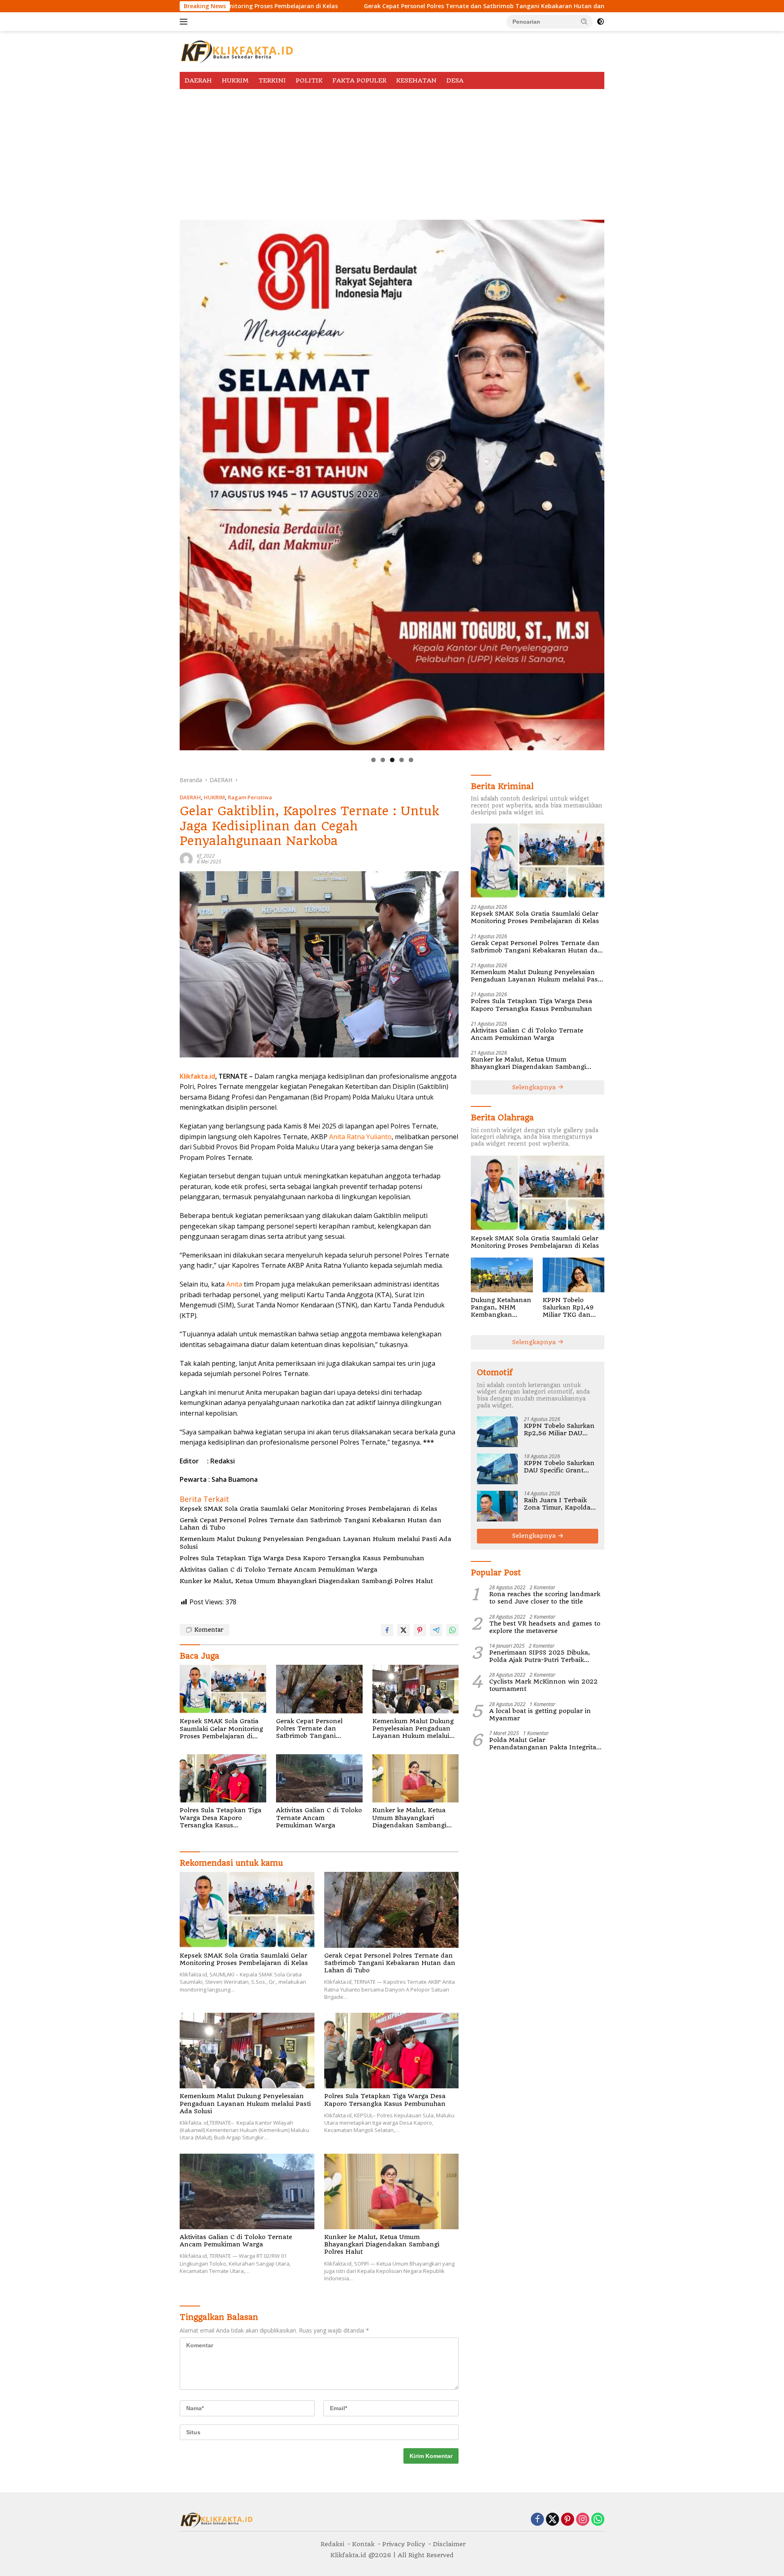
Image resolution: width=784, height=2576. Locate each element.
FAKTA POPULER (359, 80)
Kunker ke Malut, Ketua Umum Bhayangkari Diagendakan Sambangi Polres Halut (306, 1581)
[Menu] (185, 22)
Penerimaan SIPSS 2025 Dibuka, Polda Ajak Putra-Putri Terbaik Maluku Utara (540, 1656)
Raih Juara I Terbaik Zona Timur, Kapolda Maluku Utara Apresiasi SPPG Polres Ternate (560, 1504)
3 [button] (392, 760)
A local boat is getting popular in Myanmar (540, 1715)
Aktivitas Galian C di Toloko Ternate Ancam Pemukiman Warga (278, 1570)
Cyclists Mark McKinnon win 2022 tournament (543, 1685)
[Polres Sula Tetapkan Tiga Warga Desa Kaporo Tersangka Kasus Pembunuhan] (223, 1779)
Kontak (363, 2544)
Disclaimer (449, 2544)
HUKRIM (235, 80)
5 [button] (411, 760)
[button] (584, 21)
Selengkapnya (535, 1087)
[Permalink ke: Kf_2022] (186, 858)
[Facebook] (537, 2520)
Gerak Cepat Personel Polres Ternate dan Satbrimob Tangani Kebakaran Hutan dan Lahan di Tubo (325, 6)
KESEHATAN (416, 80)
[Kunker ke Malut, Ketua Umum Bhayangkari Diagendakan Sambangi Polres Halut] (416, 1779)
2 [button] (383, 760)
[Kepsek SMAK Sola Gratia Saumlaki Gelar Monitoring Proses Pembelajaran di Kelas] (223, 1689)
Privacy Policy (404, 2544)
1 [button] (373, 760)
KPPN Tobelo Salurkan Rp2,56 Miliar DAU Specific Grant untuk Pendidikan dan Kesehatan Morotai (559, 1430)
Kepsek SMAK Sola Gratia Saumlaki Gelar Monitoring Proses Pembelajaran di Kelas (308, 1509)
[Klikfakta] (237, 51)
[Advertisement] (392, 150)
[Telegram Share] (436, 1630)
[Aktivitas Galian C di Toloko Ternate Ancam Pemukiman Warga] (319, 1779)
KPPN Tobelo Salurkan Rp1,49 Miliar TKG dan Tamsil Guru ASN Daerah (569, 1308)
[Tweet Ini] (403, 1630)
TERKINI (272, 80)
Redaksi (332, 2544)
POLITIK (309, 80)
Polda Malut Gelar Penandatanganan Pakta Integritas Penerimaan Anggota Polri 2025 (544, 1744)
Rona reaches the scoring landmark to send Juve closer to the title (545, 1598)
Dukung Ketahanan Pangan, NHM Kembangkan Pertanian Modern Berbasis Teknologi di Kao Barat (501, 1308)
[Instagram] (583, 2520)
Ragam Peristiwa (250, 797)
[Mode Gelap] (600, 22)
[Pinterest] (568, 2520)
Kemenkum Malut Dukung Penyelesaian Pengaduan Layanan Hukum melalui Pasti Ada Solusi (315, 1543)
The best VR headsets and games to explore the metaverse (545, 1627)
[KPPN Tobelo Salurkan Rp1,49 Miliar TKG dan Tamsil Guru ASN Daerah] (574, 1275)
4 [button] (402, 760)
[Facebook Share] (387, 1630)
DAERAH (198, 80)
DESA (455, 80)
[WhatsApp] (598, 2520)
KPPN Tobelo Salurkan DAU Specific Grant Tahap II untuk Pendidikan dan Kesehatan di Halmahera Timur (559, 1467)
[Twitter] (552, 2520)
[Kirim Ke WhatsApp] (452, 1630)
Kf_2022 (206, 856)
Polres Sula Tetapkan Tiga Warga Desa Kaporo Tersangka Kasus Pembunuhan (302, 1558)
